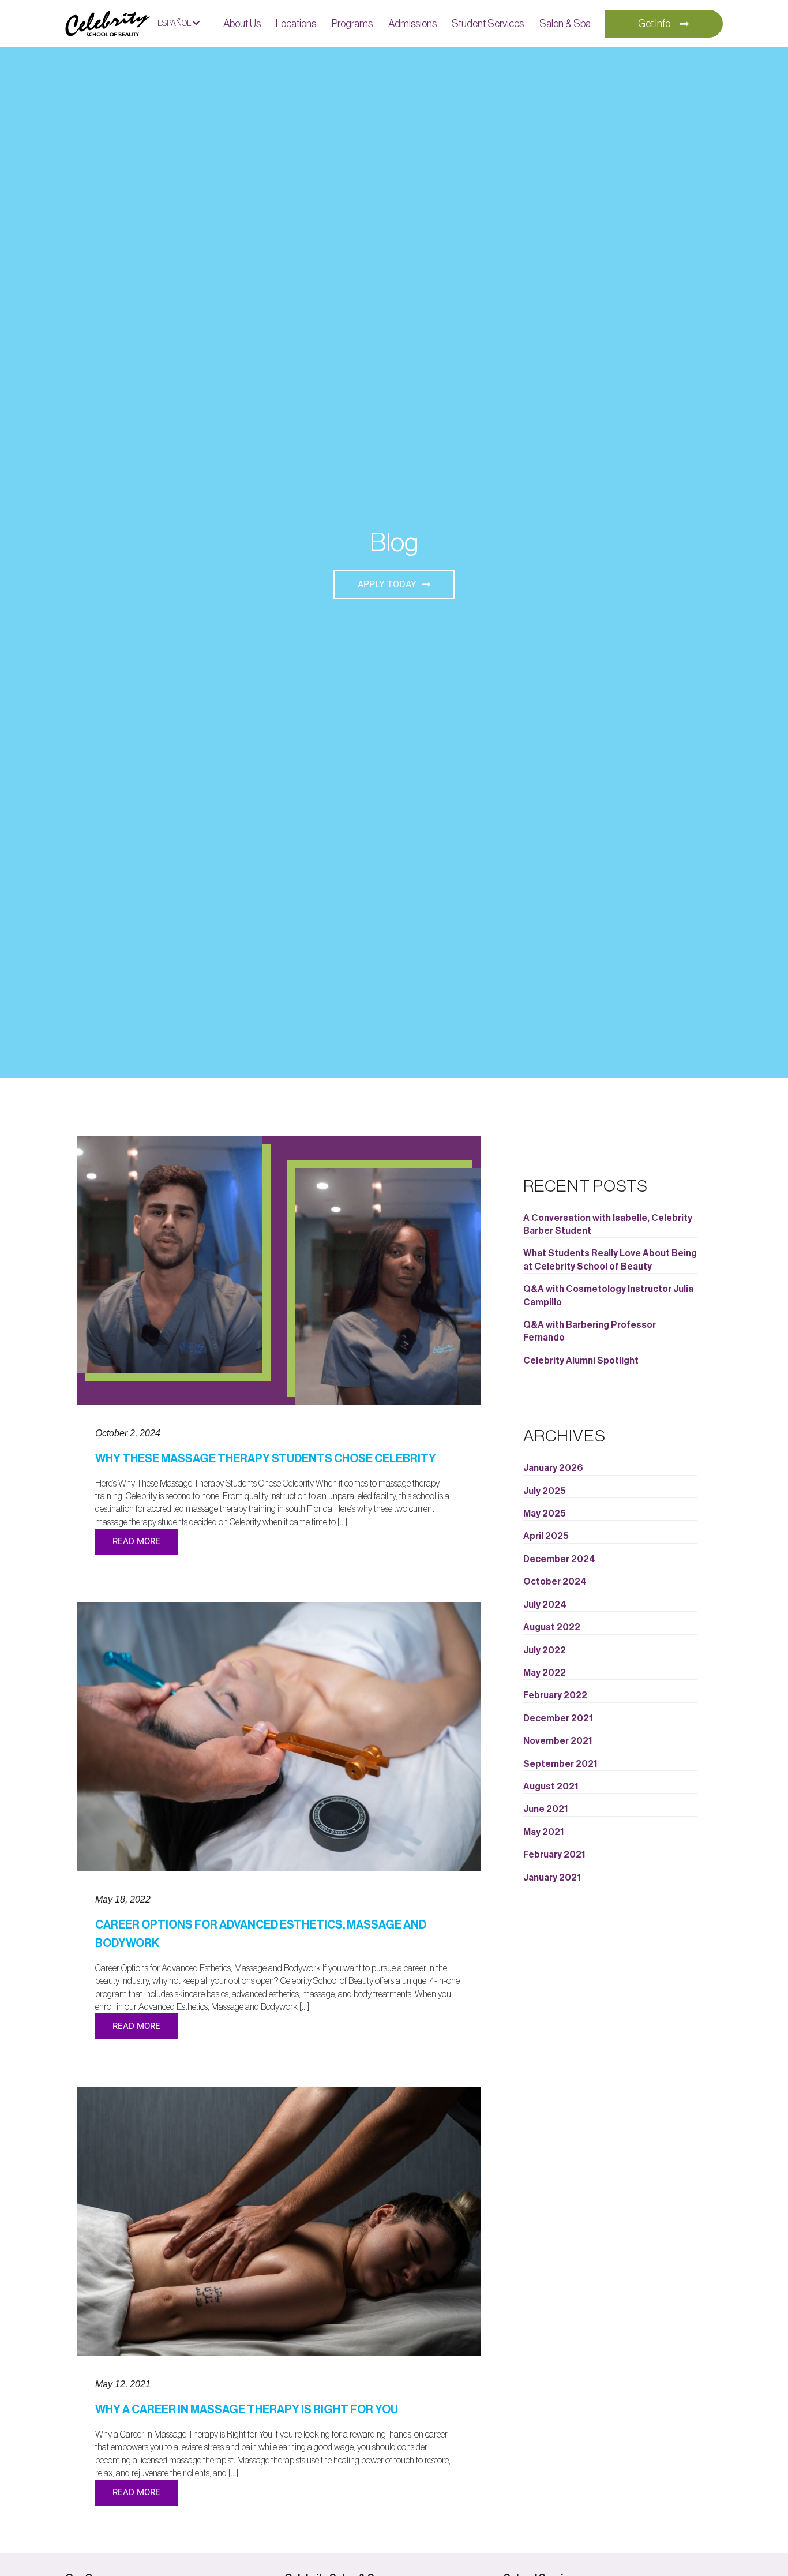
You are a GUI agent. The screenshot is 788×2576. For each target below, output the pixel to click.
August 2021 (551, 1787)
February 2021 (554, 1855)
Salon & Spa (565, 24)
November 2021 (558, 1741)
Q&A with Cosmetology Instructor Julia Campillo (608, 1296)
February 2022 (555, 1695)
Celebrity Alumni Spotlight (581, 1361)
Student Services (488, 24)
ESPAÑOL (175, 24)
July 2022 (545, 1650)
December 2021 (558, 1718)
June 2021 (545, 1809)
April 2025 (546, 1536)
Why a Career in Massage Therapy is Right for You (247, 2410)
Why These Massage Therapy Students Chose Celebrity (266, 1459)
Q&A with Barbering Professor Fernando (590, 1331)
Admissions (412, 24)
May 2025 (545, 1514)
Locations (296, 24)
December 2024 (559, 1559)
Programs (352, 24)
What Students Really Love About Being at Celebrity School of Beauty (610, 1260)
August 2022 (552, 1627)
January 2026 (553, 1468)
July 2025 (545, 1491)
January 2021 (552, 1878)
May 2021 (543, 1832)
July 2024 (545, 1605)
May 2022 (545, 1673)
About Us (242, 24)
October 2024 (555, 1582)
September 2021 (560, 1764)
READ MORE (136, 1541)
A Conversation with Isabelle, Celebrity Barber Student (608, 1225)
